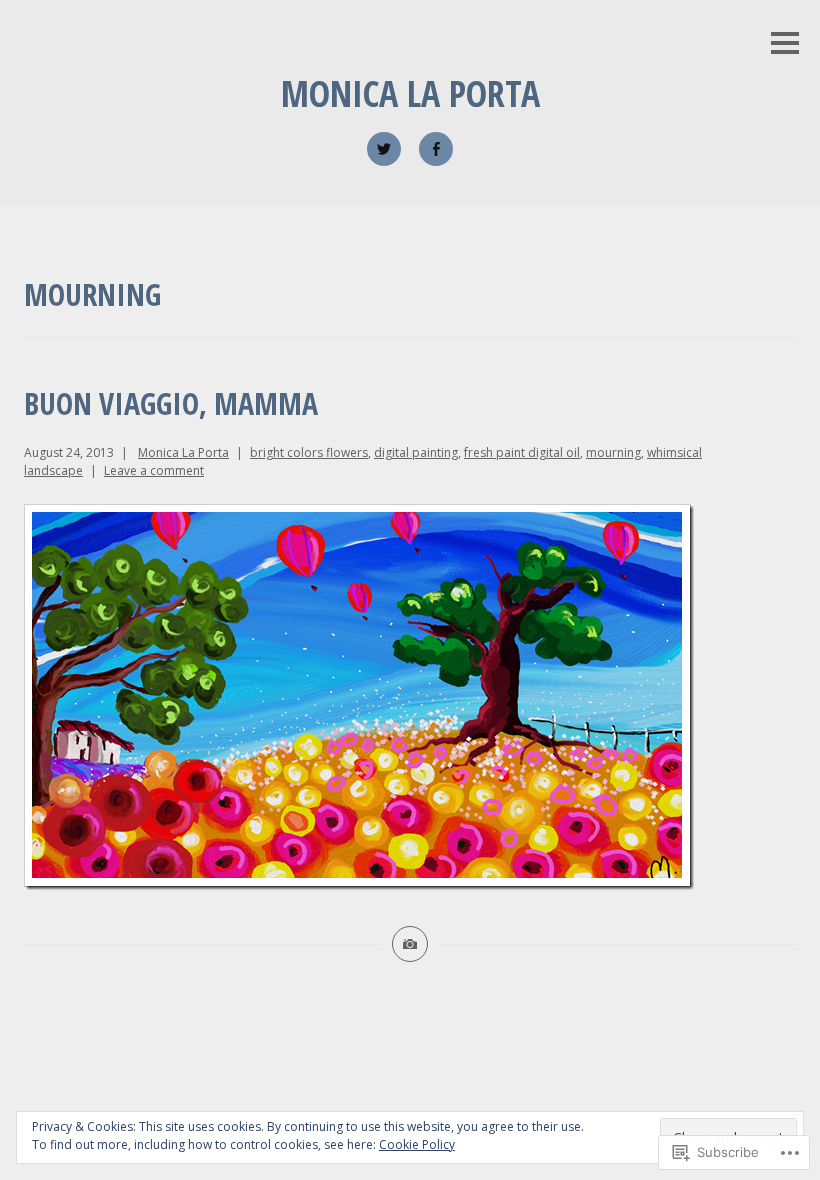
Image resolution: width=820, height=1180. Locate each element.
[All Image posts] (410, 944)
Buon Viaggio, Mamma (171, 403)
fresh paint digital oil (522, 452)
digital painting (416, 452)
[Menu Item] (384, 149)
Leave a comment (154, 470)
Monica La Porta (410, 93)
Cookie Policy (417, 1144)
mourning (613, 452)
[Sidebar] (785, 44)
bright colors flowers (309, 452)
